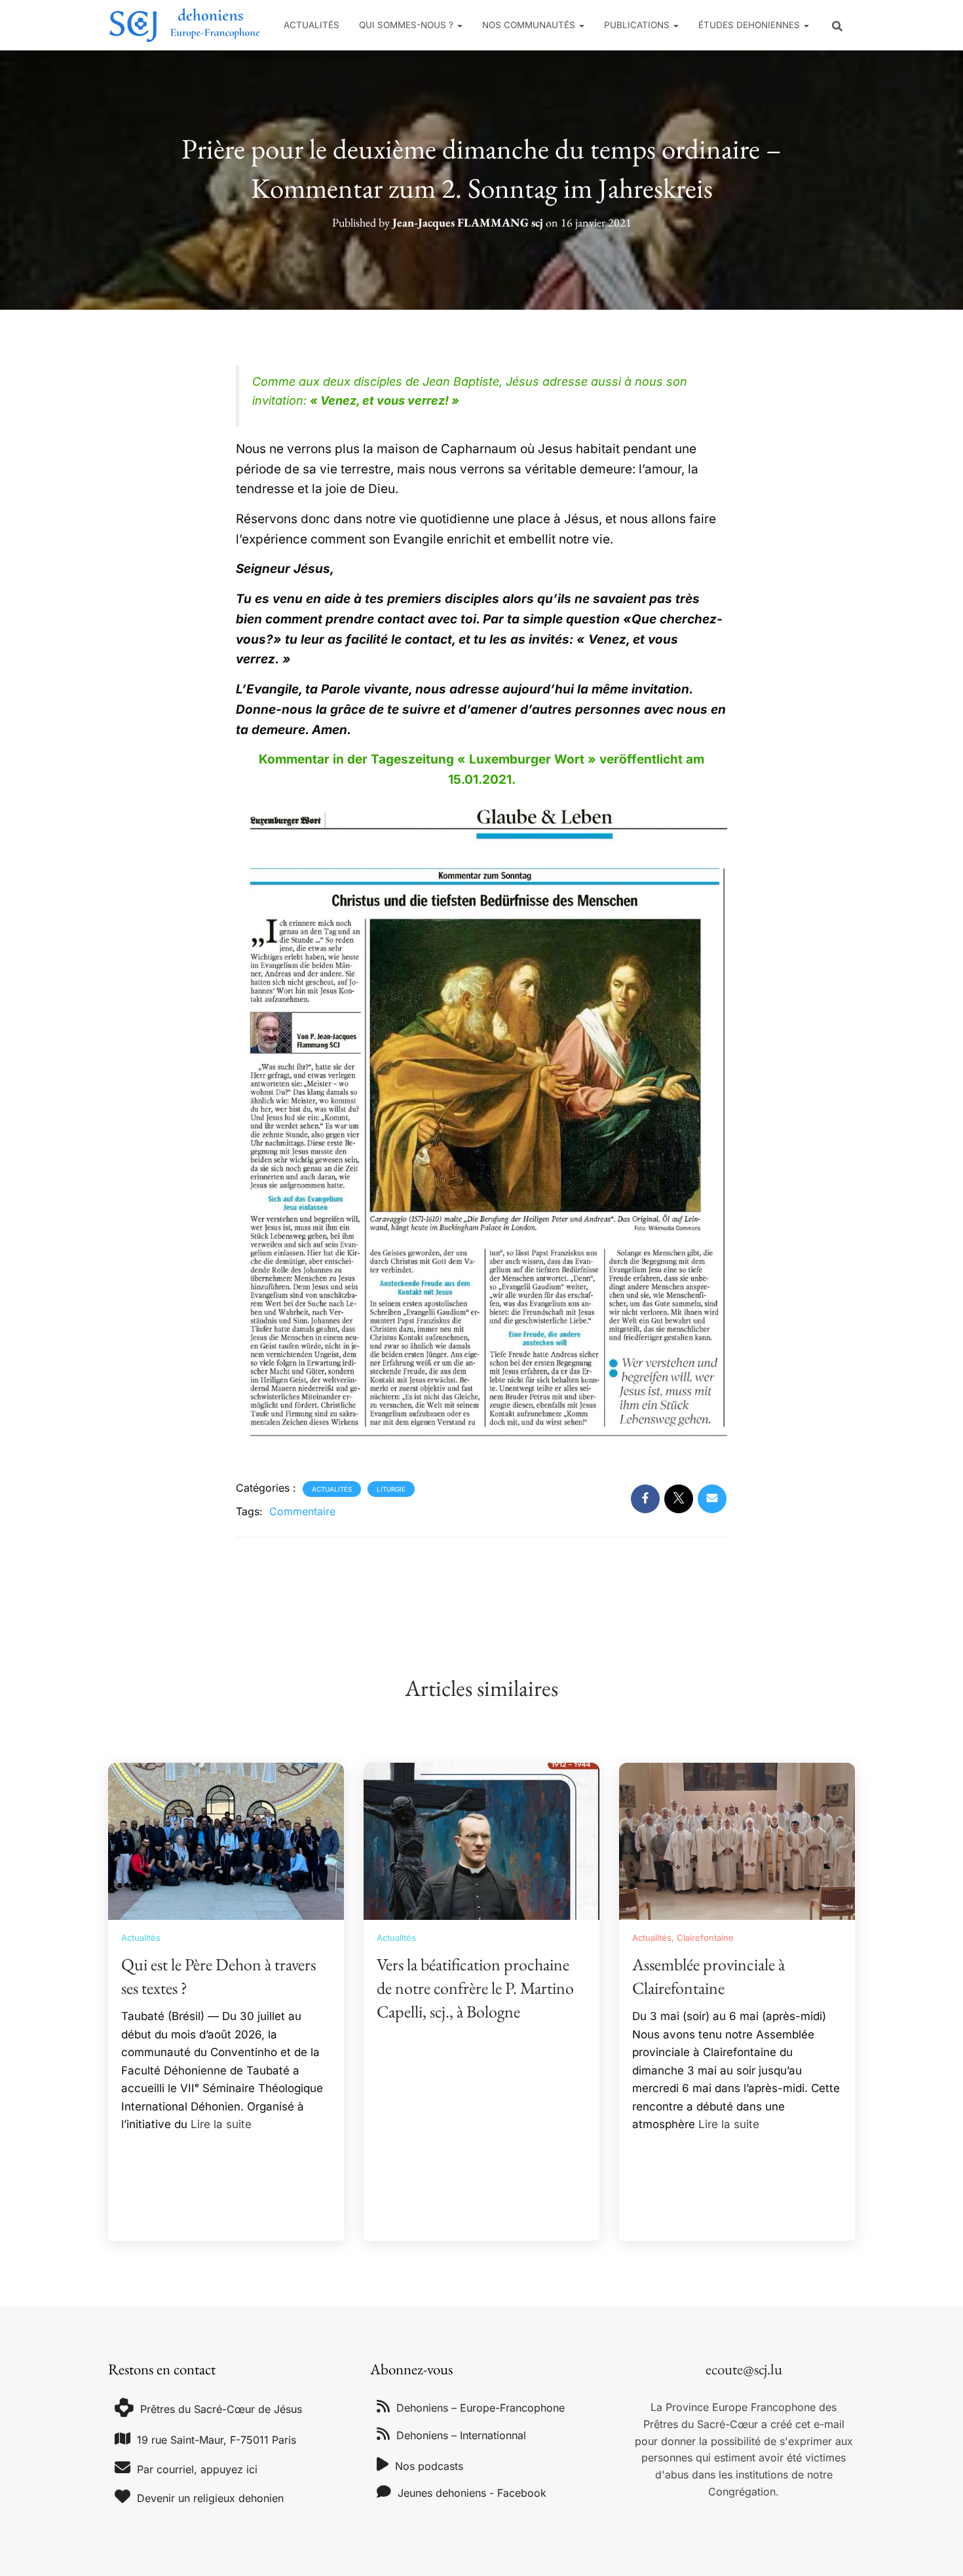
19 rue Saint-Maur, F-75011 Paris (217, 2440)
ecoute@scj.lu (744, 2369)
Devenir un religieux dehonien (210, 2498)
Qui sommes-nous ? (407, 25)
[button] (459, 25)
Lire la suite (221, 2124)
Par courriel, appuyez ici (197, 2469)
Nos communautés (530, 25)
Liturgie (391, 1489)
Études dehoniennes (750, 25)
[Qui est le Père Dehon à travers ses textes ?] (226, 1840)
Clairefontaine (705, 1938)
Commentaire (302, 1511)
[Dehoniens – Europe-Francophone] (185, 25)
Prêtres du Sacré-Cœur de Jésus (221, 2409)
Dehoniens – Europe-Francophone (481, 2408)
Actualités (312, 25)
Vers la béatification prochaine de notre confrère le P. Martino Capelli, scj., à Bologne (475, 1988)
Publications (638, 25)
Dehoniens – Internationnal (461, 2435)
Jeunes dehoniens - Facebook (472, 2493)
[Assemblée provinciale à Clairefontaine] (737, 1840)
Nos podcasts (429, 2466)
